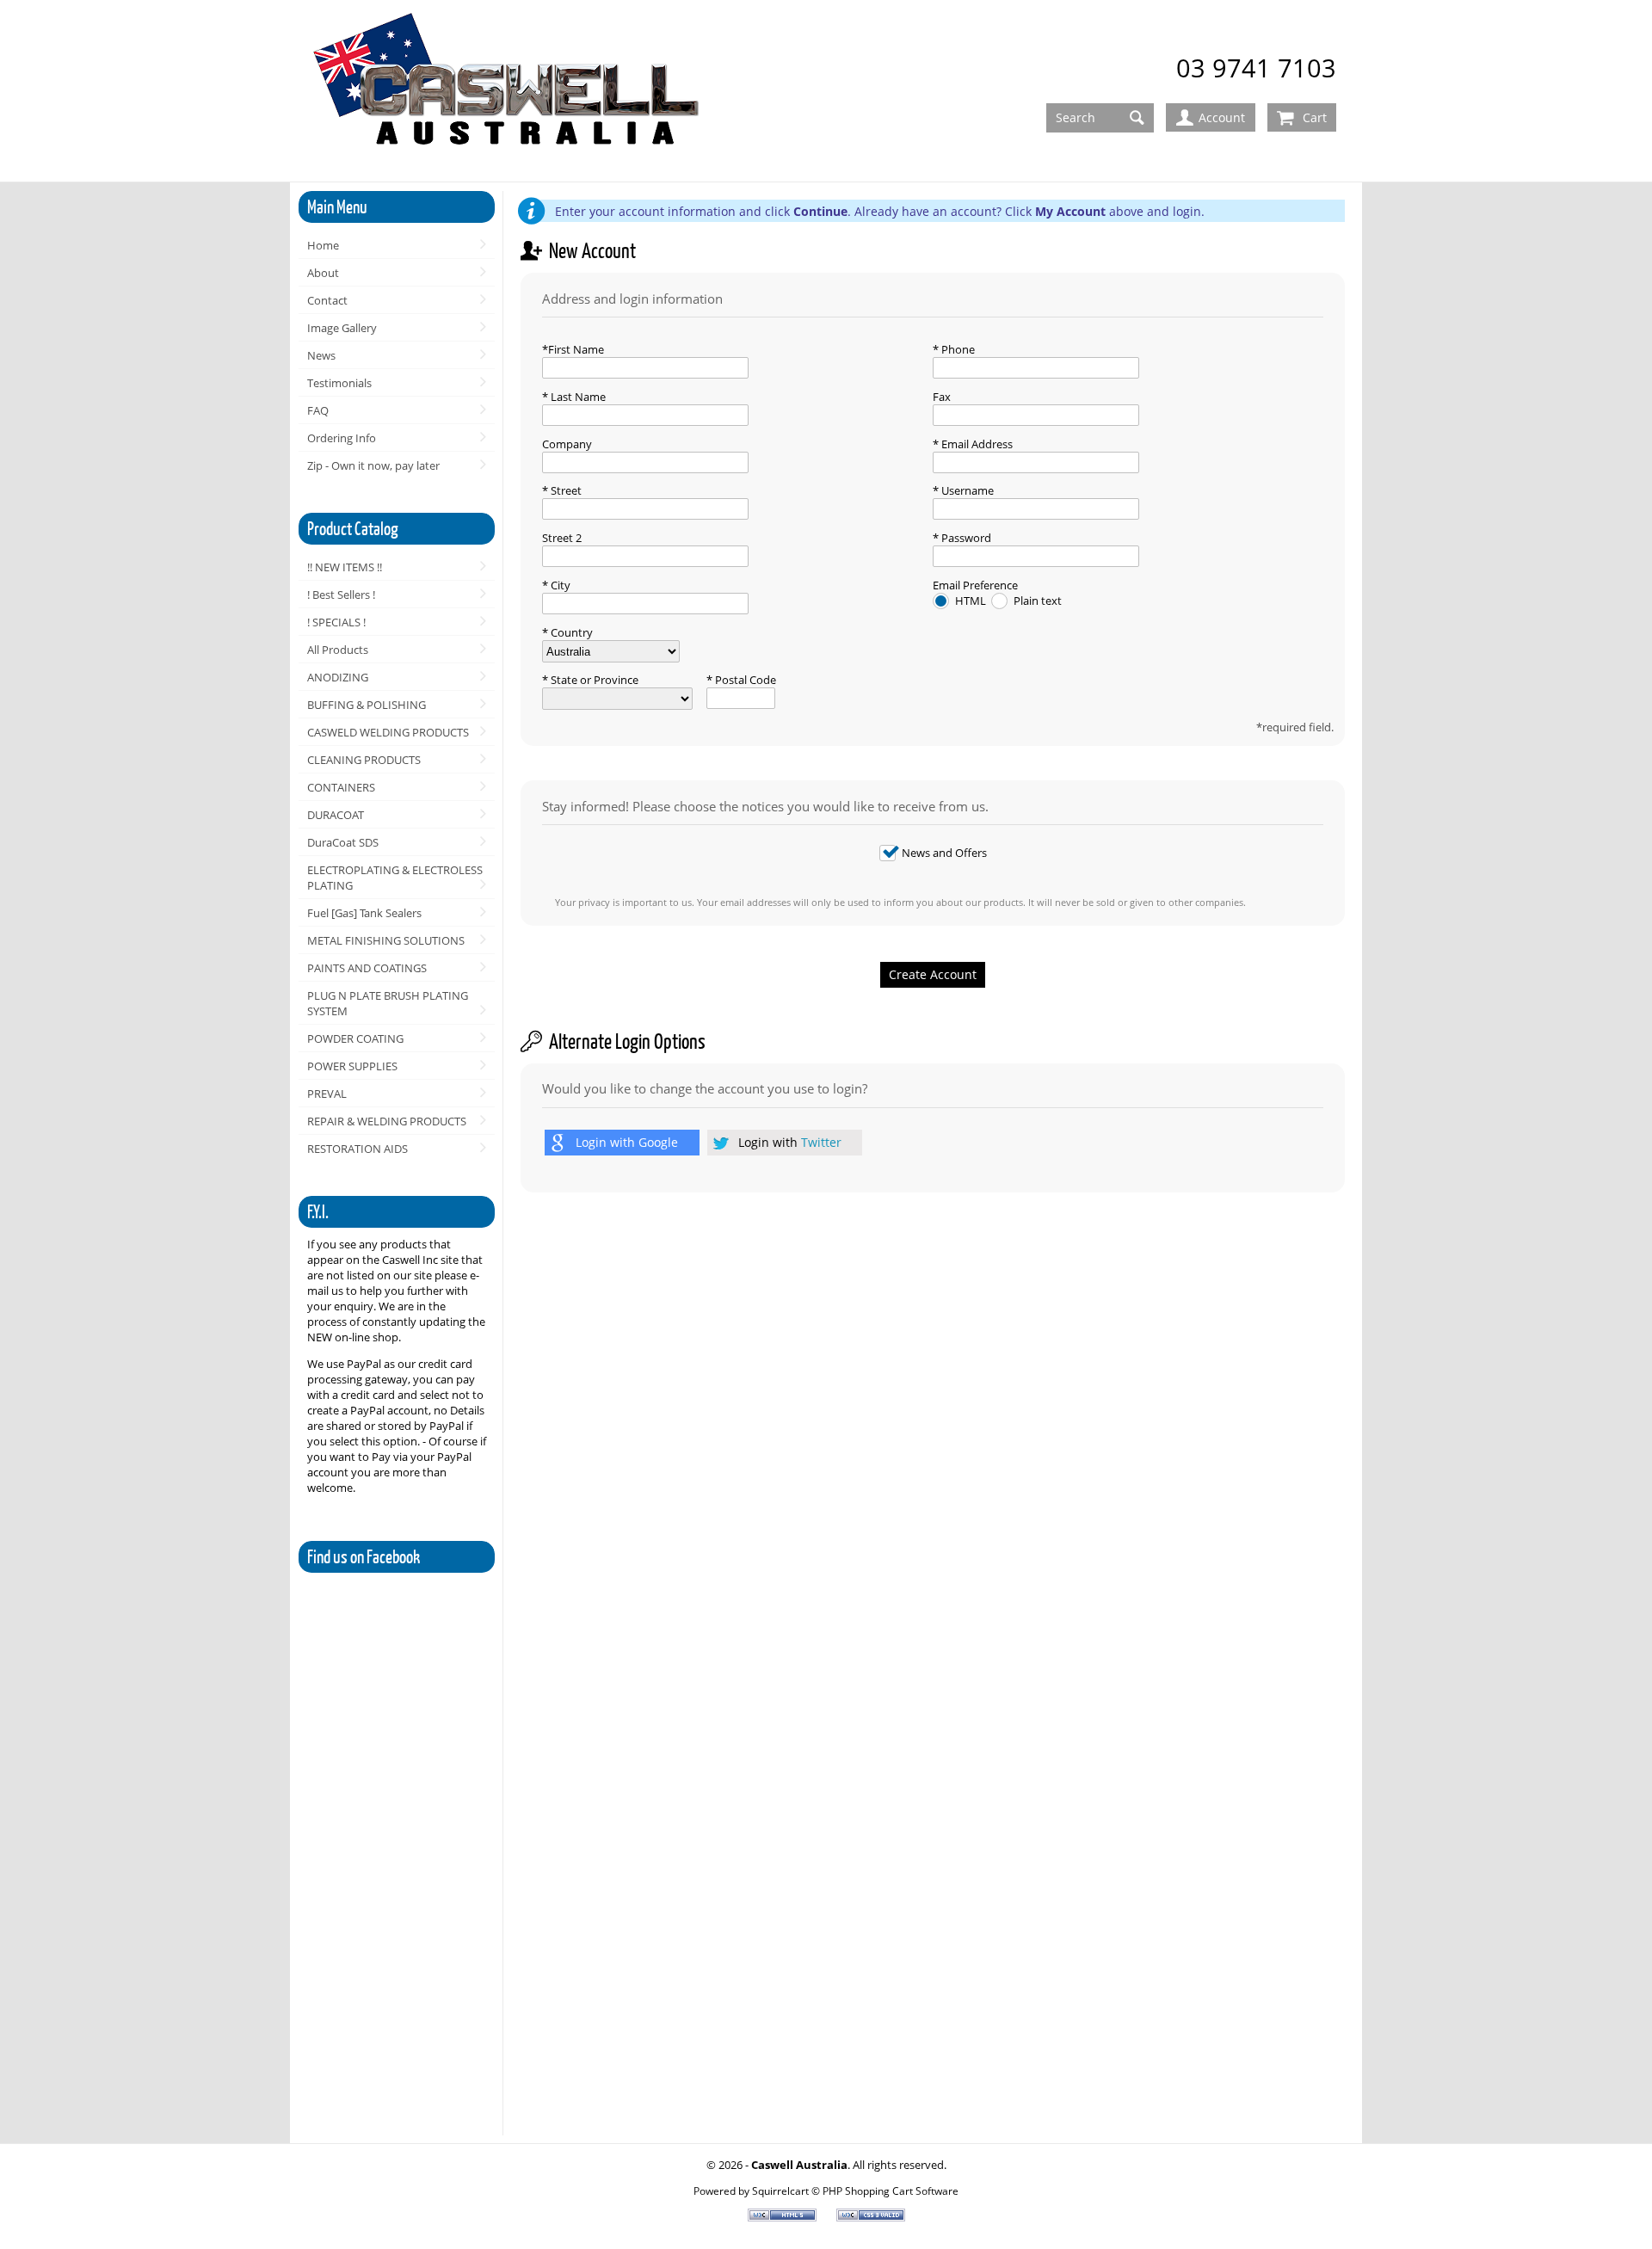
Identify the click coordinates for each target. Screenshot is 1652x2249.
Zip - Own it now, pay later (373, 465)
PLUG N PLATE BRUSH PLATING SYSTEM (388, 1003)
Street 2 (562, 538)
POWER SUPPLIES (352, 1066)
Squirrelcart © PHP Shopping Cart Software (855, 2190)
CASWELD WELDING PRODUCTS (388, 732)
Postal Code (744, 680)
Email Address (976, 444)
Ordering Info (342, 438)
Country (570, 632)
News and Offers (944, 853)
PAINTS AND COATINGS (367, 968)
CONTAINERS (341, 787)
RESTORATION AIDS (358, 1149)
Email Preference (975, 585)
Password (965, 538)
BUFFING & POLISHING (367, 705)
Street (565, 490)
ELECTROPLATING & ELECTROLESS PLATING (395, 878)
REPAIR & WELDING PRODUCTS (387, 1121)
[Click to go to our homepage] (509, 92)
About (323, 273)
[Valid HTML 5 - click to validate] (783, 2217)
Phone (957, 349)
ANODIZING (338, 677)
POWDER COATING (355, 1038)
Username (966, 490)
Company (567, 444)
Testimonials (339, 383)
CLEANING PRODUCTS (364, 760)
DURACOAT (336, 815)
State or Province (593, 680)
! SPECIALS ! (336, 622)
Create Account (933, 974)
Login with (627, 1142)
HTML (972, 601)
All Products (338, 650)
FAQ (318, 410)
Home (323, 245)
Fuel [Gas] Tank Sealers (364, 913)
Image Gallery (342, 328)
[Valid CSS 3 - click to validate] (871, 2217)
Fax (942, 397)
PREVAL (327, 1094)
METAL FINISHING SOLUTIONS (386, 940)
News (321, 355)
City (559, 585)
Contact (327, 300)
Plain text (1038, 601)
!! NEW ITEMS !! (345, 567)
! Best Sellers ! (341, 595)
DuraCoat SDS (343, 842)
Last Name (577, 397)
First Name (576, 349)
